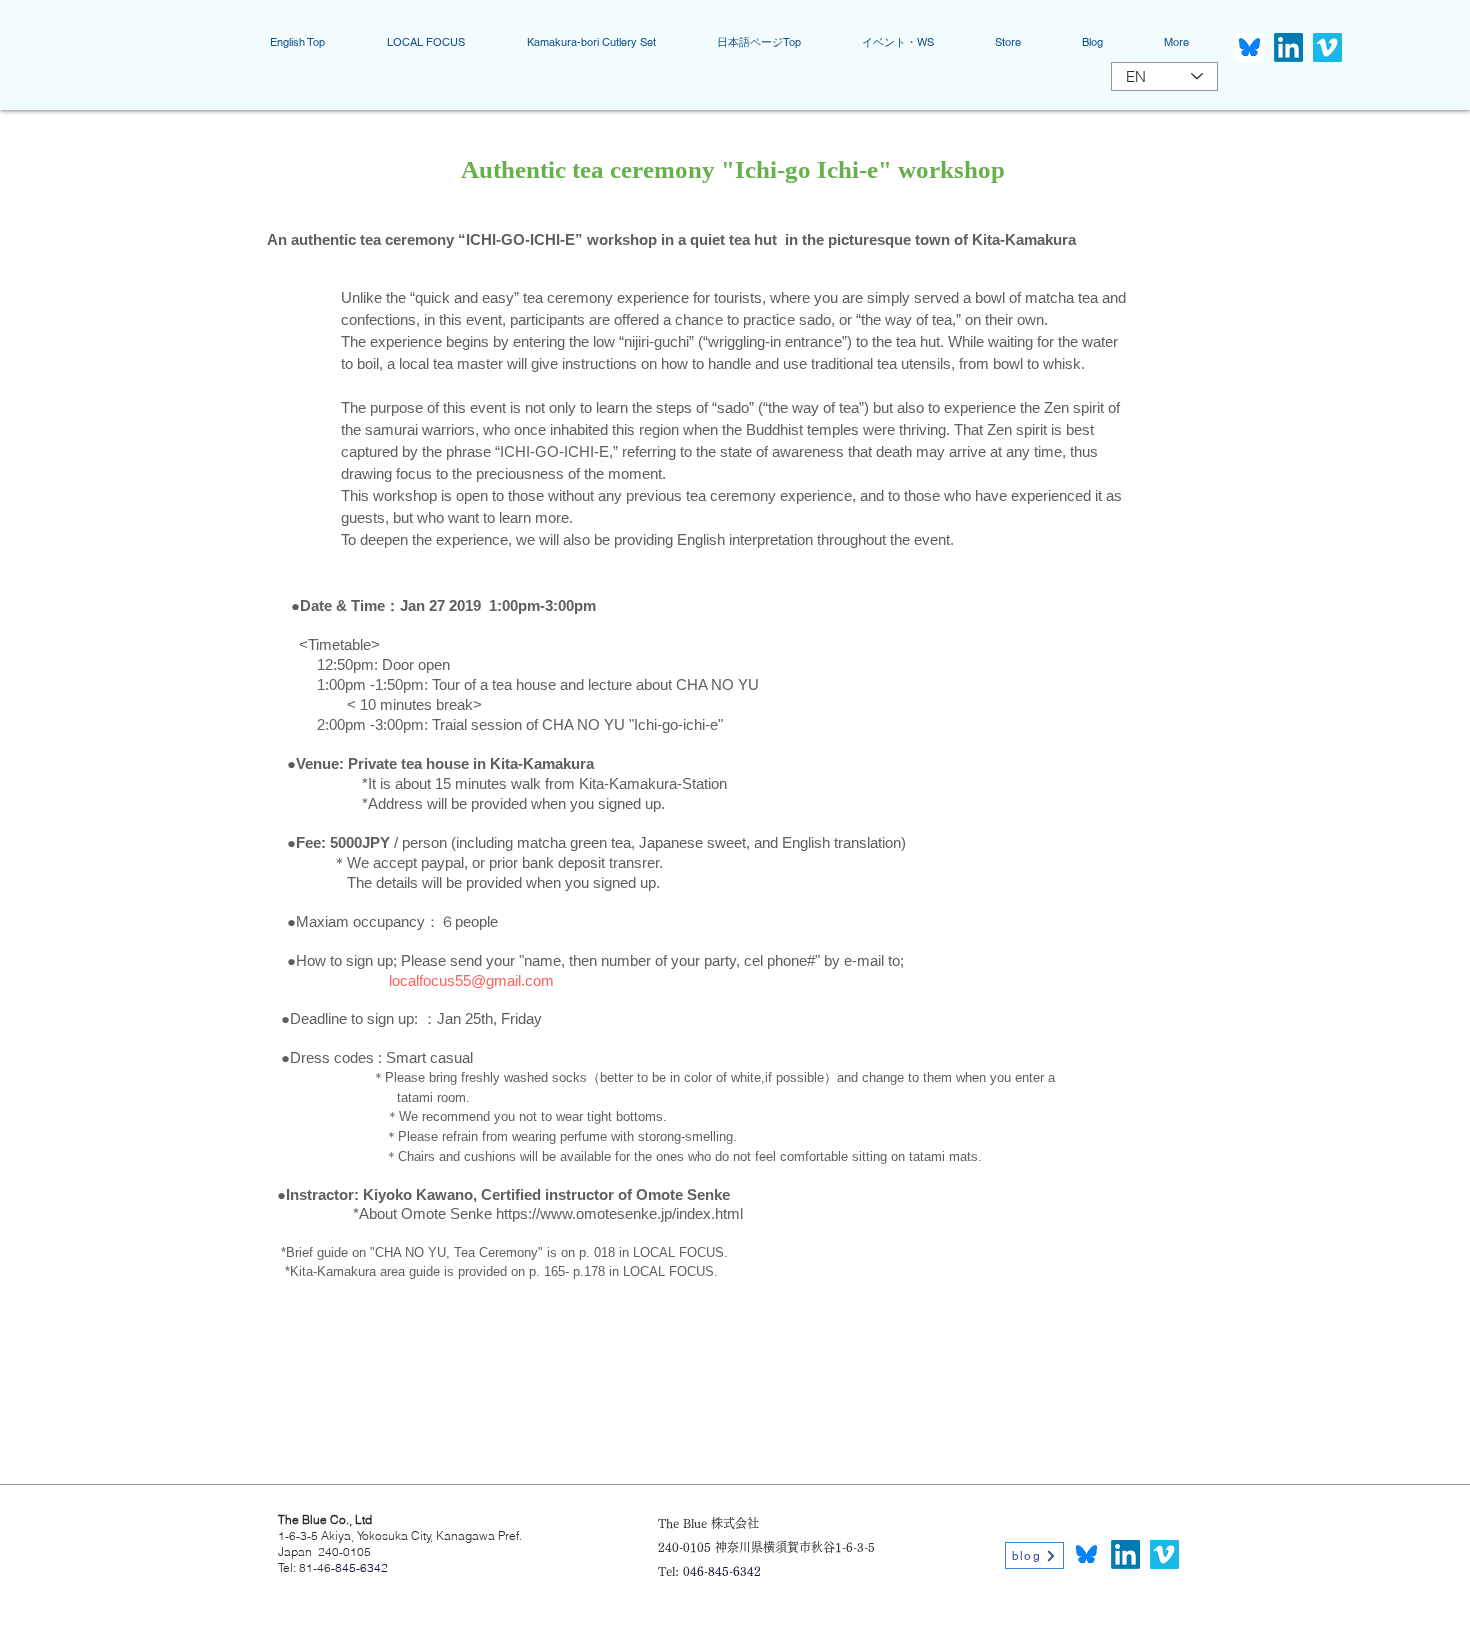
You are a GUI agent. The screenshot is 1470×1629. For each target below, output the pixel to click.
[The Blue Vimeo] (1327, 47)
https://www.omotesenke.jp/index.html (619, 1213)
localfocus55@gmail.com (471, 980)
